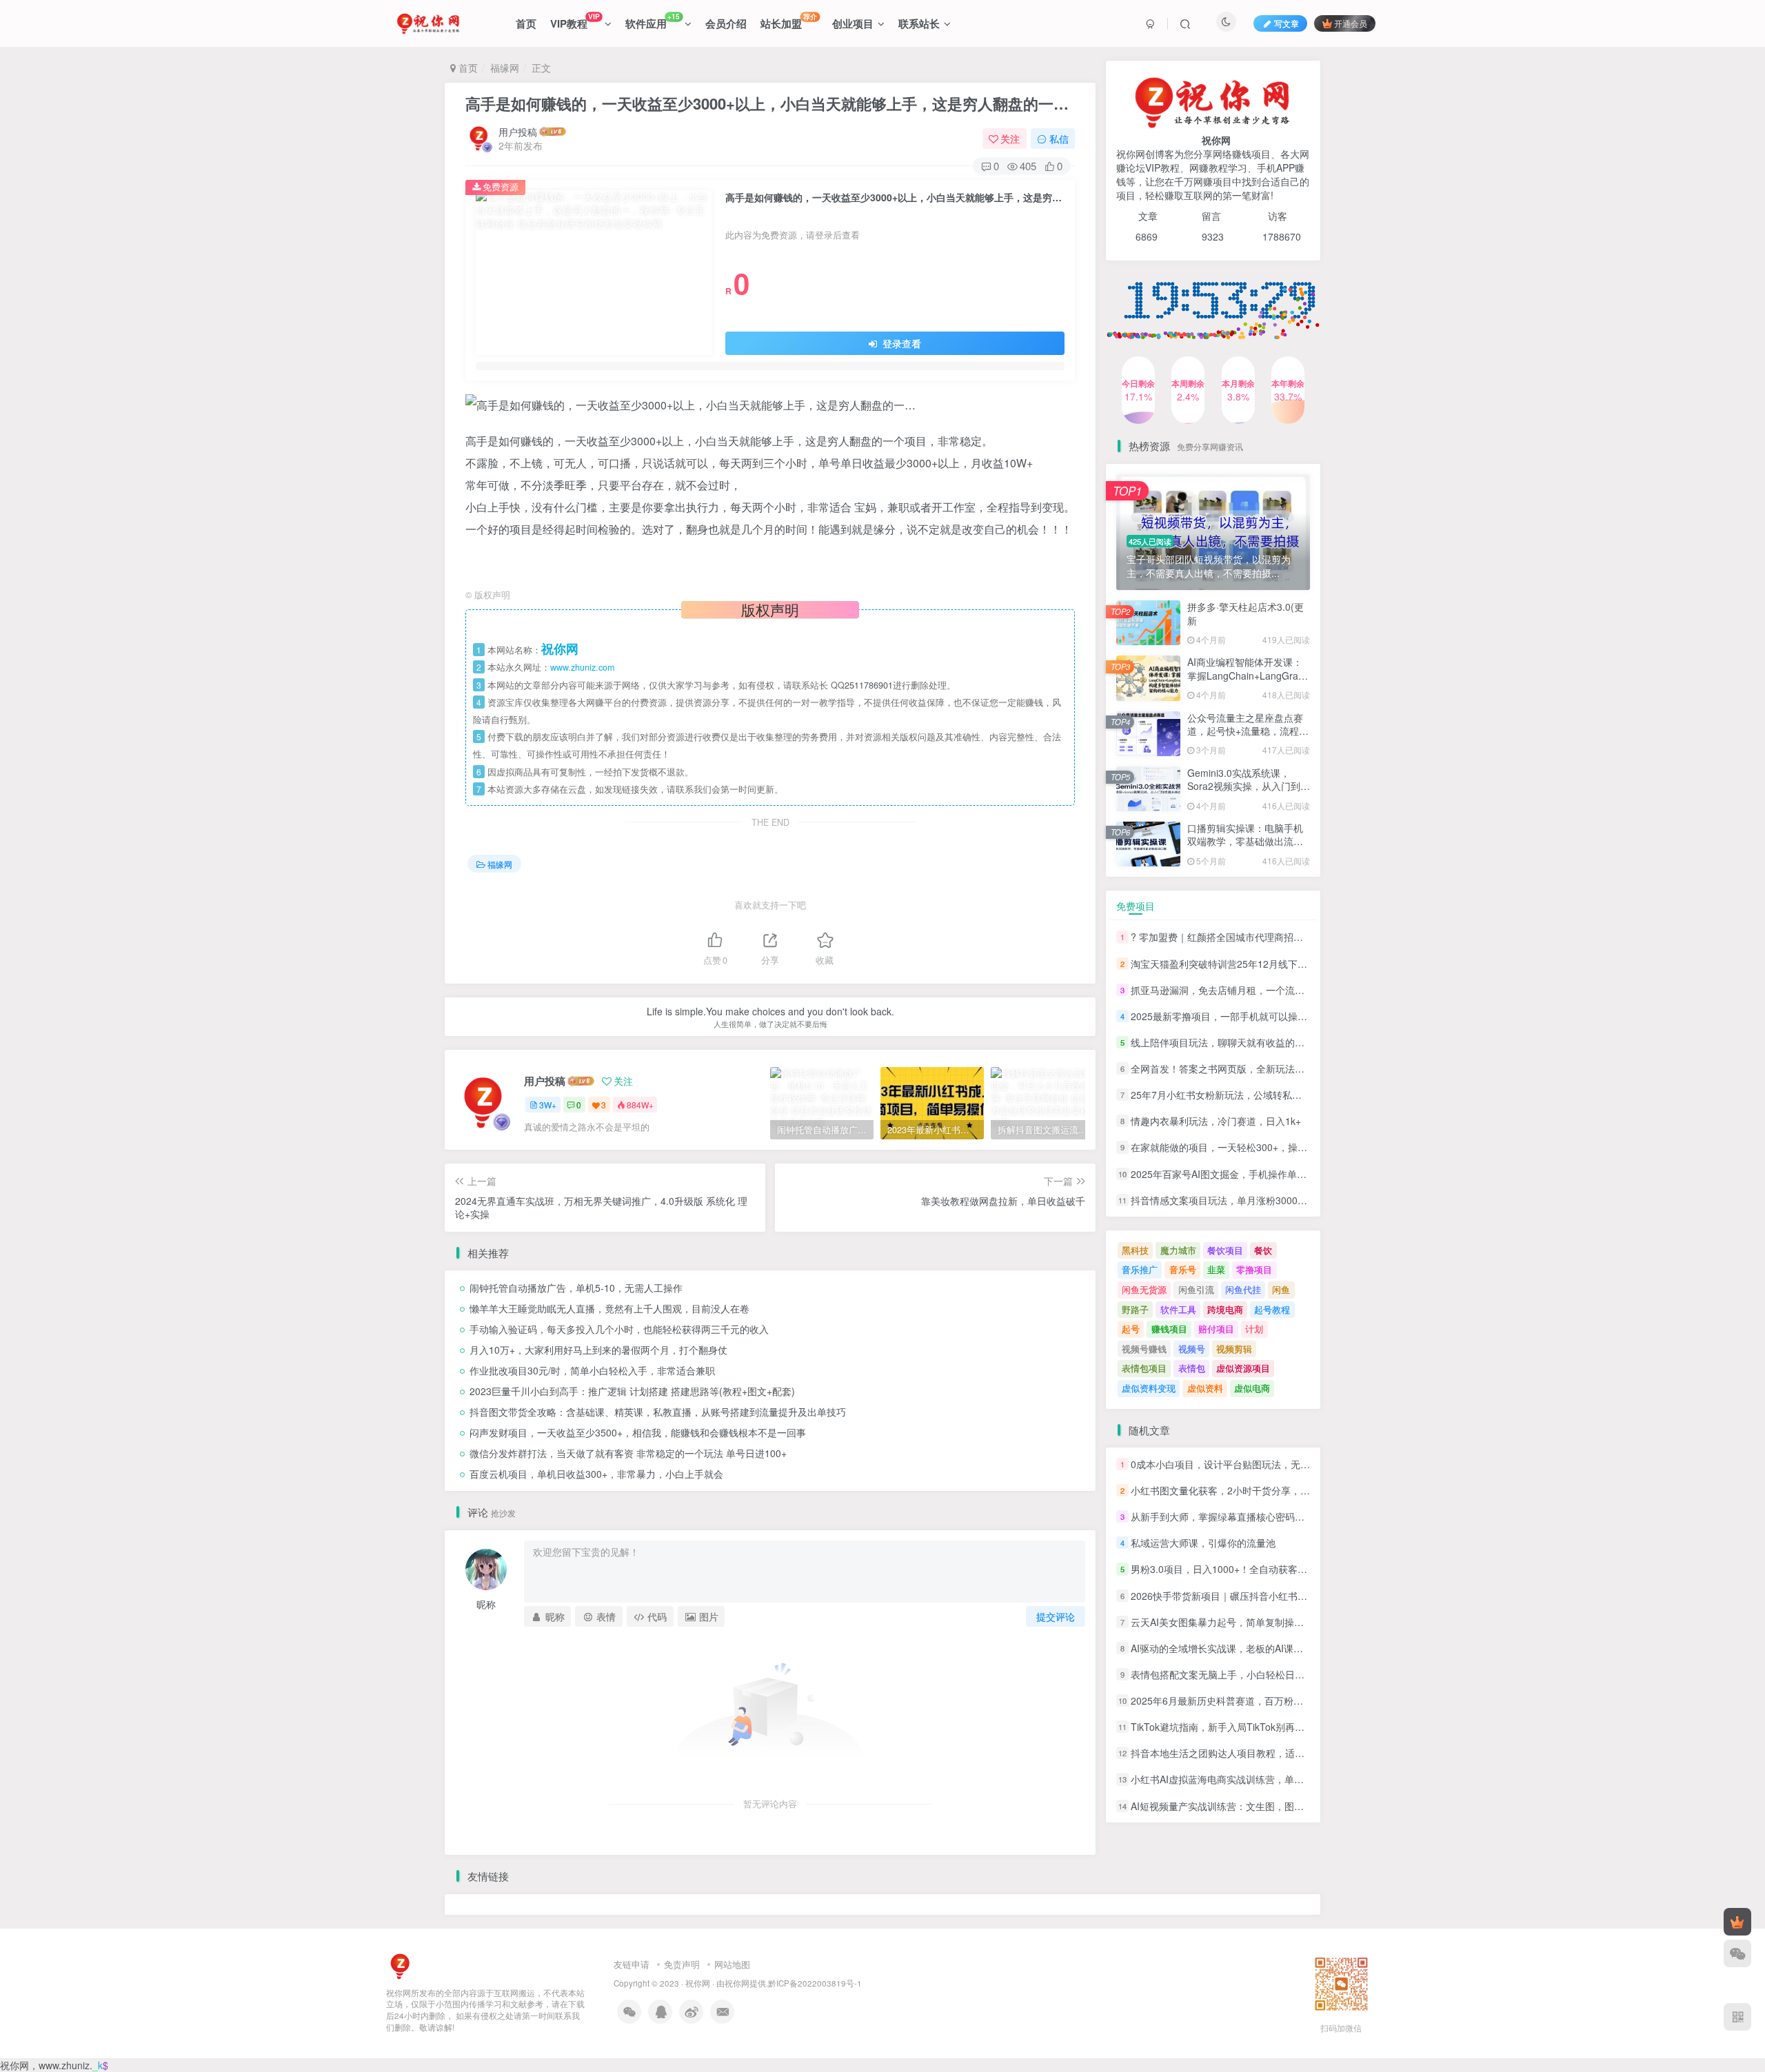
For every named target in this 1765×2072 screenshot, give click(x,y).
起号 (1131, 1329)
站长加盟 (789, 21)
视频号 (1192, 1349)
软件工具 (1178, 1309)
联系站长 (919, 23)
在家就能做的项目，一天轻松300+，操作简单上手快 (1243, 1148)
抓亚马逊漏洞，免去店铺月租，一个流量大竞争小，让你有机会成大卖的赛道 (1295, 990)
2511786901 (869, 685)
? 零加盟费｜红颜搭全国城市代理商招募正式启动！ (1241, 937)
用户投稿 (518, 132)
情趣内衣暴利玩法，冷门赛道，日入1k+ (1216, 1121)
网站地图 (732, 1964)
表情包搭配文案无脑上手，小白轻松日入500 (1226, 1674)
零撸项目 (1254, 1269)
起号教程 (1272, 1309)
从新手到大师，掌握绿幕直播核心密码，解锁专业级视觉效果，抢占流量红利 (1295, 1516)
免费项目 (1136, 906)
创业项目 (853, 23)
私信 (1059, 139)
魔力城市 (1178, 1250)
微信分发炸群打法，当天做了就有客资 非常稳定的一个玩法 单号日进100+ (628, 1453)
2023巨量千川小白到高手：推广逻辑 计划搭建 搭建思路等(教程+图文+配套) (632, 1391)
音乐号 (1183, 1269)
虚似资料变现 (1149, 1388)
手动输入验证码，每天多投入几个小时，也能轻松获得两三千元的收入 (619, 1329)
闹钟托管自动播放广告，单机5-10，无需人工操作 (576, 1288)
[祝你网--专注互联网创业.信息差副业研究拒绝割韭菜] (400, 1965)
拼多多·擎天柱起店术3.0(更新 (1245, 613)
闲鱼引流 (1196, 1289)
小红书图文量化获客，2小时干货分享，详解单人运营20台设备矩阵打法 (1284, 1490)
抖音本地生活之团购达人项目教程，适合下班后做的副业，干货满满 (1275, 1753)
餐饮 (1263, 1250)
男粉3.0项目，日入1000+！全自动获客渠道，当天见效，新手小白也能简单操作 (1301, 1570)
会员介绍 (726, 23)
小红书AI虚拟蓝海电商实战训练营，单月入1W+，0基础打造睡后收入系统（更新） (1307, 1780)
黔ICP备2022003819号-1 (815, 1983)
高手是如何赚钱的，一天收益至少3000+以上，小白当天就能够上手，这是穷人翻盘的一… (767, 103)
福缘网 (505, 68)
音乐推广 (1140, 1269)
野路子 (1135, 1309)
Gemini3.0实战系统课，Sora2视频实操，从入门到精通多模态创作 (1249, 786)
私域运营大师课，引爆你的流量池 (1203, 1543)
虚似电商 (1252, 1388)
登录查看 (900, 343)
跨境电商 (1225, 1309)
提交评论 (1056, 1616)
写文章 (1287, 23)
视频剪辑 (1234, 1349)
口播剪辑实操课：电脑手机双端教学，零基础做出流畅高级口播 (1245, 841)
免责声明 (682, 1964)
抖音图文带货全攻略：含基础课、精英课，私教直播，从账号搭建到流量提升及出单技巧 (658, 1412)
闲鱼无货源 (1144, 1289)
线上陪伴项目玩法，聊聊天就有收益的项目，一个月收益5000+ (1265, 1042)
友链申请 (632, 1964)
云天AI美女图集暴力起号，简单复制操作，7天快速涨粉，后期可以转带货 (1288, 1622)
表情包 (1192, 1368)
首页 (526, 23)
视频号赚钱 (1144, 1349)
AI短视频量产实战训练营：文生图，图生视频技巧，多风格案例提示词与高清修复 (1304, 1806)
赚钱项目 (1169, 1329)
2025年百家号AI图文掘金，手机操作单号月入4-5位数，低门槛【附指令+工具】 (1301, 1174)
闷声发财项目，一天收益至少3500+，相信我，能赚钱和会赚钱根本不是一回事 (638, 1432)
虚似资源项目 (1243, 1368)
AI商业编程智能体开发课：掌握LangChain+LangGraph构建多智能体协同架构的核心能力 (1248, 682)
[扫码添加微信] (1737, 1953)
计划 (1254, 1329)
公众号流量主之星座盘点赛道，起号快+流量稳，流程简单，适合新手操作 (1248, 353)
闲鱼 (1281, 1289)
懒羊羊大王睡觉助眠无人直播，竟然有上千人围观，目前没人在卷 (609, 1308)
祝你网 (698, 1983)
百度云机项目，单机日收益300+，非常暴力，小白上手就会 (596, 1474)
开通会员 (1351, 23)
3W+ (548, 1105)
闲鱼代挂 (1243, 1289)
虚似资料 (1205, 1388)
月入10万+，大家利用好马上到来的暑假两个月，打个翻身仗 (598, 1350)
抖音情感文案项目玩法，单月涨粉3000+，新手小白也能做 (1255, 1200)
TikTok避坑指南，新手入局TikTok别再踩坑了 (1227, 1727)
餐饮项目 (1225, 1250)
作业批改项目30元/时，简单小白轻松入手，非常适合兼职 (592, 1370)
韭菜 (1216, 1269)
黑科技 (1135, 1250)
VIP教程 (575, 21)
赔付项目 (1216, 1329)
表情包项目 (1144, 1368)
